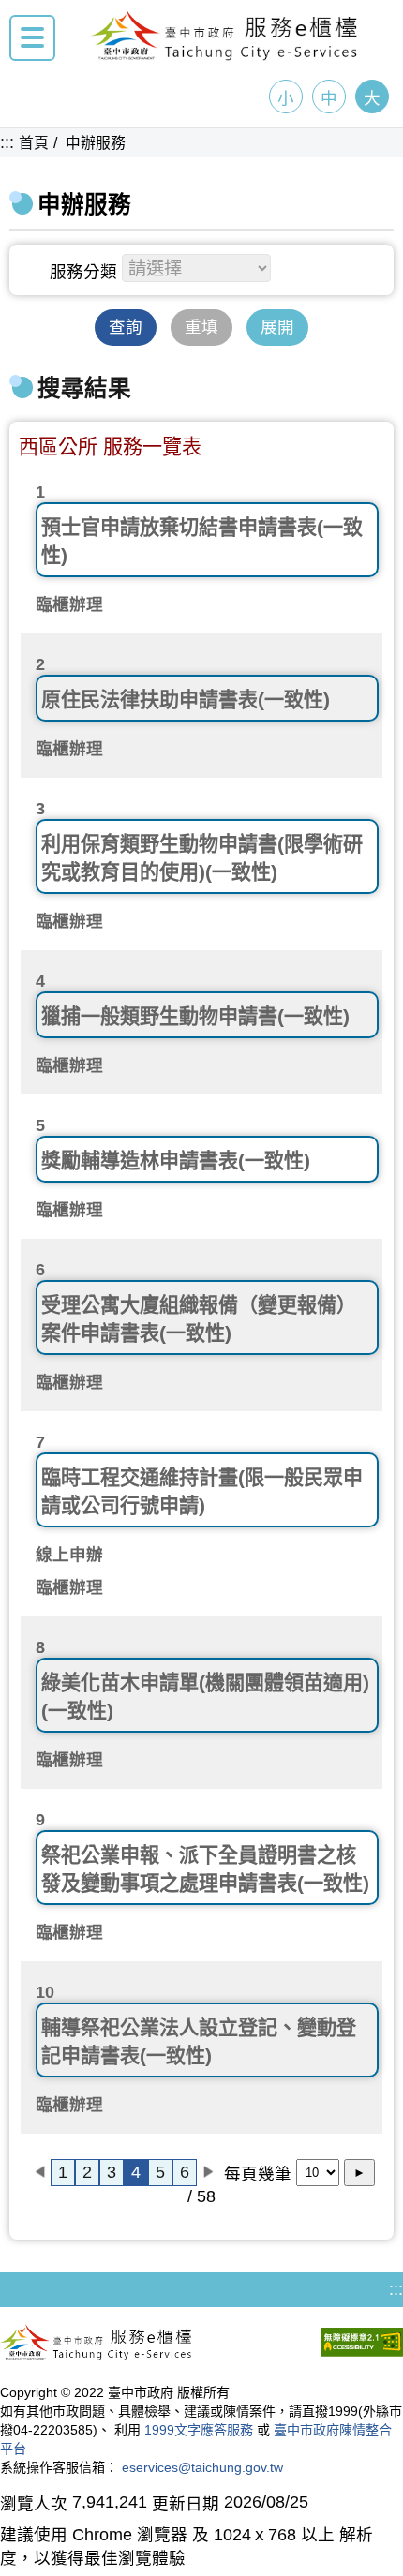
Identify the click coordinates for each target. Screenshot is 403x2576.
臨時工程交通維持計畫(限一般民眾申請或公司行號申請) (202, 1491)
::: (7, 142)
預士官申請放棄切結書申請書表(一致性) (202, 541)
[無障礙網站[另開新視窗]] (362, 2345)
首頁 (34, 143)
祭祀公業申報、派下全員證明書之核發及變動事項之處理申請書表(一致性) (205, 1869)
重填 (201, 327)
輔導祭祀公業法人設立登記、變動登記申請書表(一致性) (199, 2041)
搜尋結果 (84, 388)
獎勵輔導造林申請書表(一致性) (176, 1161)
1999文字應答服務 (199, 2430)
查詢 (126, 327)
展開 (277, 327)
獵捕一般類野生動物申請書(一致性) (195, 1016)
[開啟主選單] (32, 38)
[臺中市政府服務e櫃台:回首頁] (225, 55)
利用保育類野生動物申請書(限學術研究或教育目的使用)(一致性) (202, 858)
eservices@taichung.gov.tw (202, 2467)
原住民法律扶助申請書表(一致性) (186, 700)
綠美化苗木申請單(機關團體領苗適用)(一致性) (205, 1697)
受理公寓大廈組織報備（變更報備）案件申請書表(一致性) (199, 1319)
